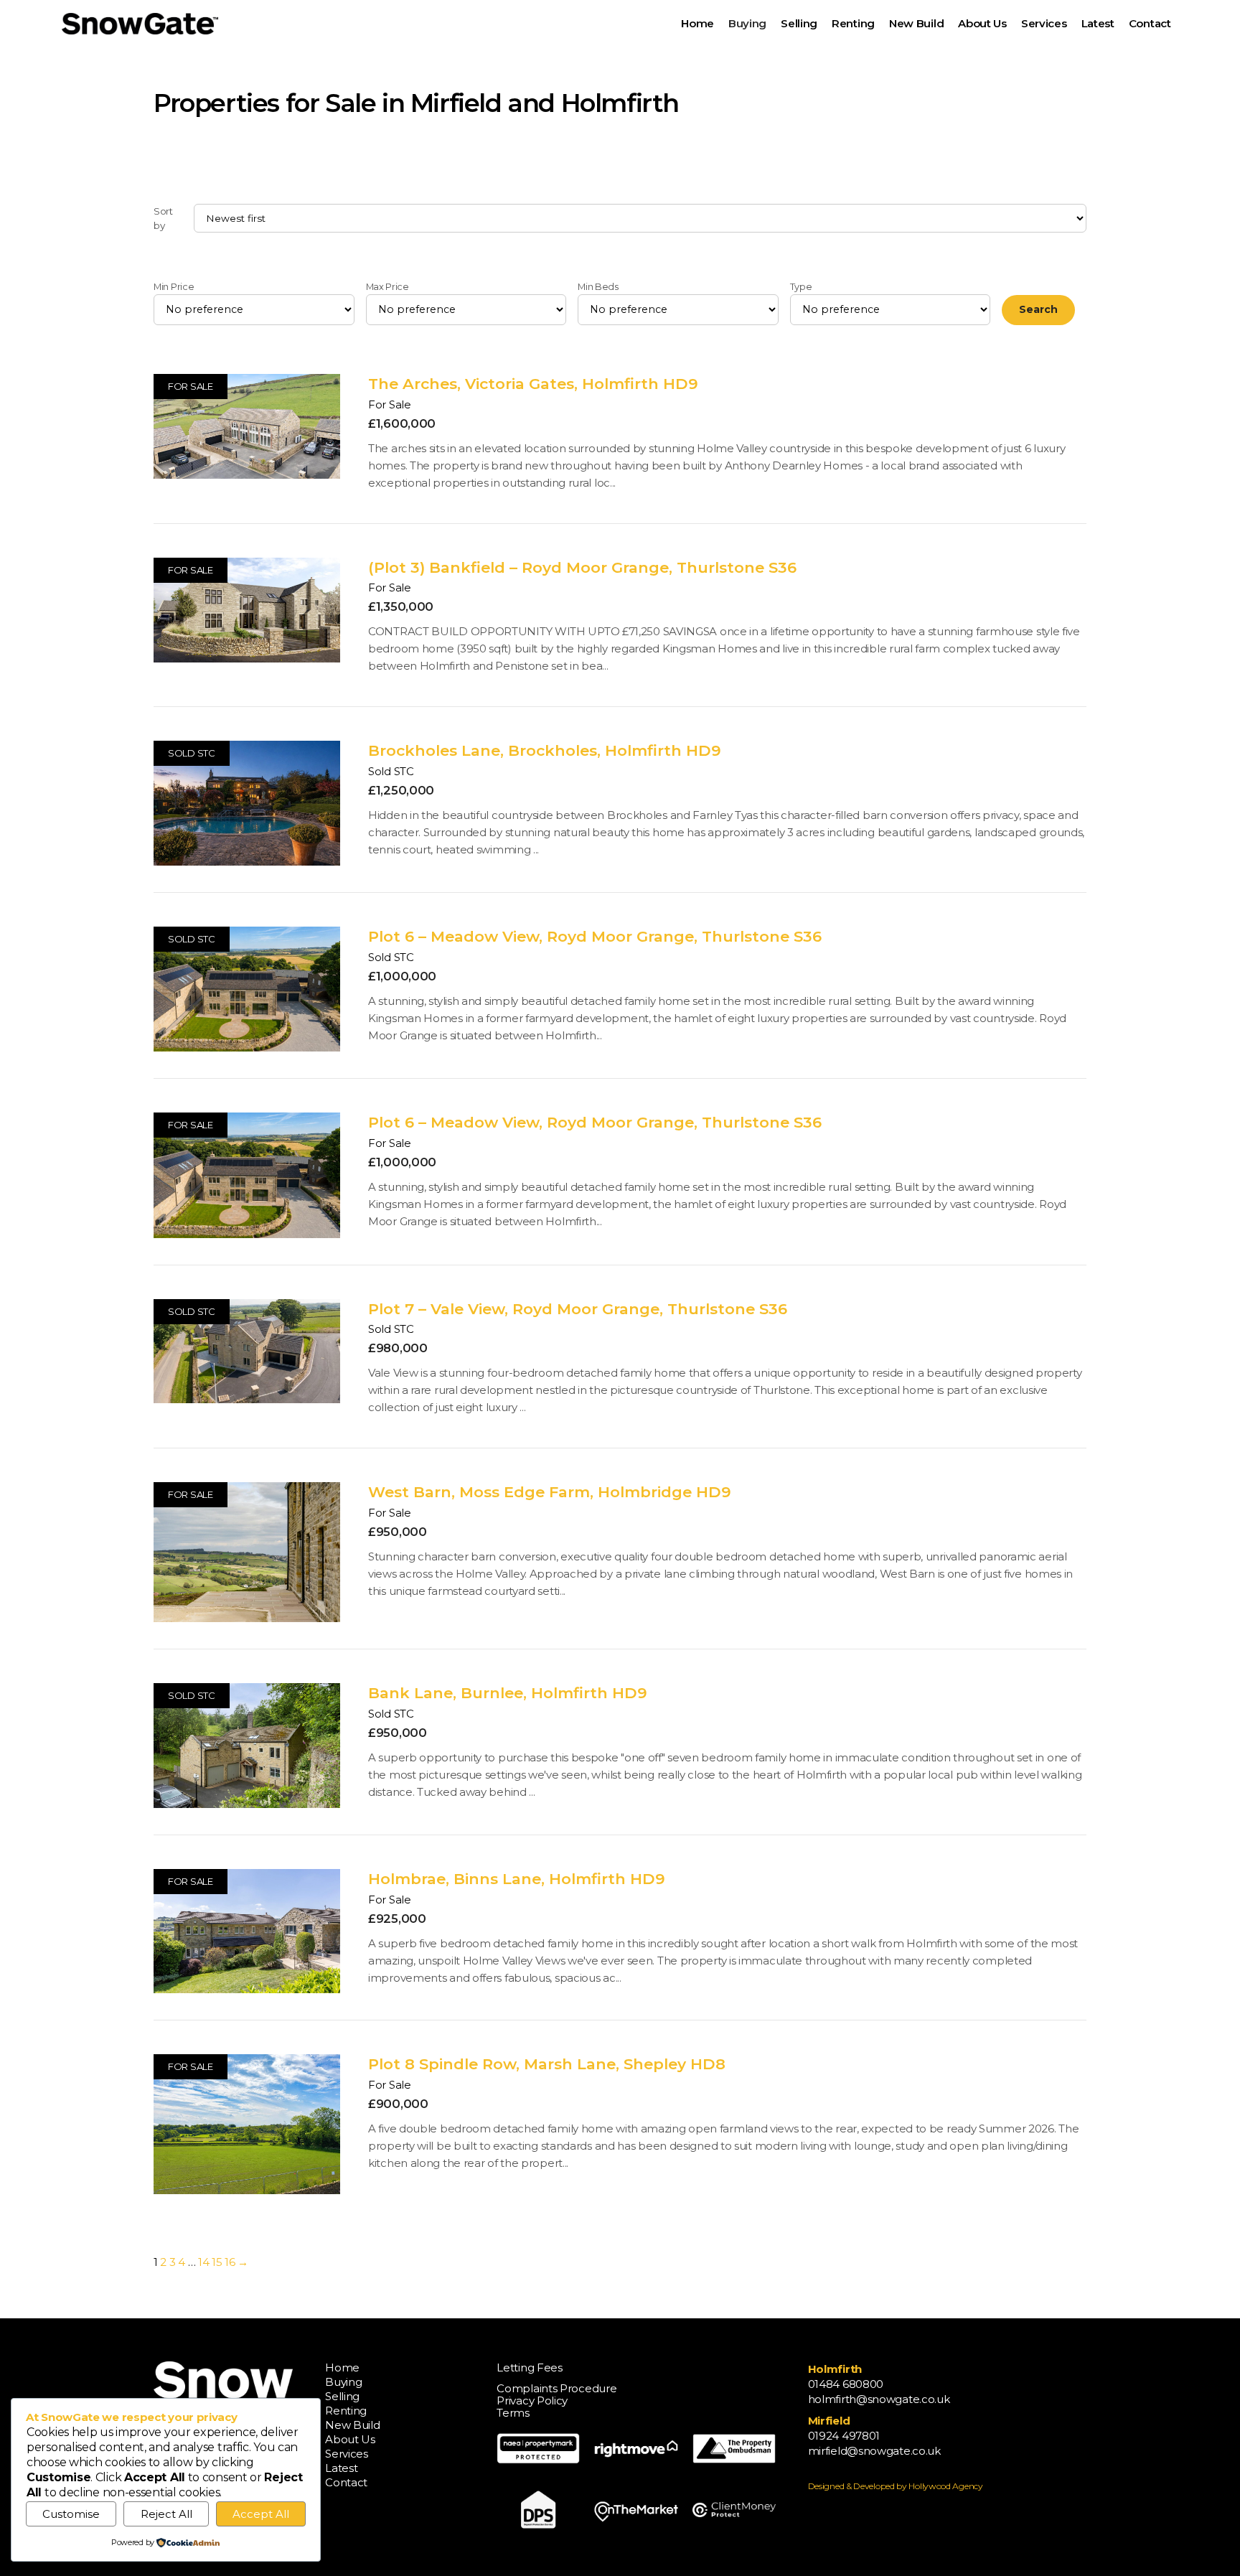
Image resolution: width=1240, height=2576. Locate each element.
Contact (346, 2482)
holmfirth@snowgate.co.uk (879, 2399)
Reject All (166, 2514)
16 (230, 2262)
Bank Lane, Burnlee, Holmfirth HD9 (508, 1693)
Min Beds (598, 287)
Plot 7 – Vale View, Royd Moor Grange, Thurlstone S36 (578, 1309)
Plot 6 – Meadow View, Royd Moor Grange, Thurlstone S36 (595, 936)
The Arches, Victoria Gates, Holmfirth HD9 (533, 384)
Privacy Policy (532, 2401)
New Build (352, 2425)
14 (203, 2262)
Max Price (387, 287)
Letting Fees (529, 2367)
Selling (342, 2396)
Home (342, 2367)
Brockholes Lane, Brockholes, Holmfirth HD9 (545, 750)
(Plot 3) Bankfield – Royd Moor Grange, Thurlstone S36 (582, 567)
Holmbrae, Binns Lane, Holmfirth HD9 (517, 1879)
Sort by (163, 218)
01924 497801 (844, 2436)
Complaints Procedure (556, 2388)
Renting (346, 2411)
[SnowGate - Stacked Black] (140, 24)
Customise (71, 2514)
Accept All (261, 2514)
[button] (773, 23)
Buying (343, 2382)
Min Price (174, 287)
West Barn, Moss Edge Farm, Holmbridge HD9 (550, 1492)
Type (801, 287)
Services (347, 2454)
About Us (350, 2439)
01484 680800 (846, 2384)
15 (217, 2262)
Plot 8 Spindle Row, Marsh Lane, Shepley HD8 (547, 2064)
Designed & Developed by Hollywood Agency (896, 2486)
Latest (341, 2468)
